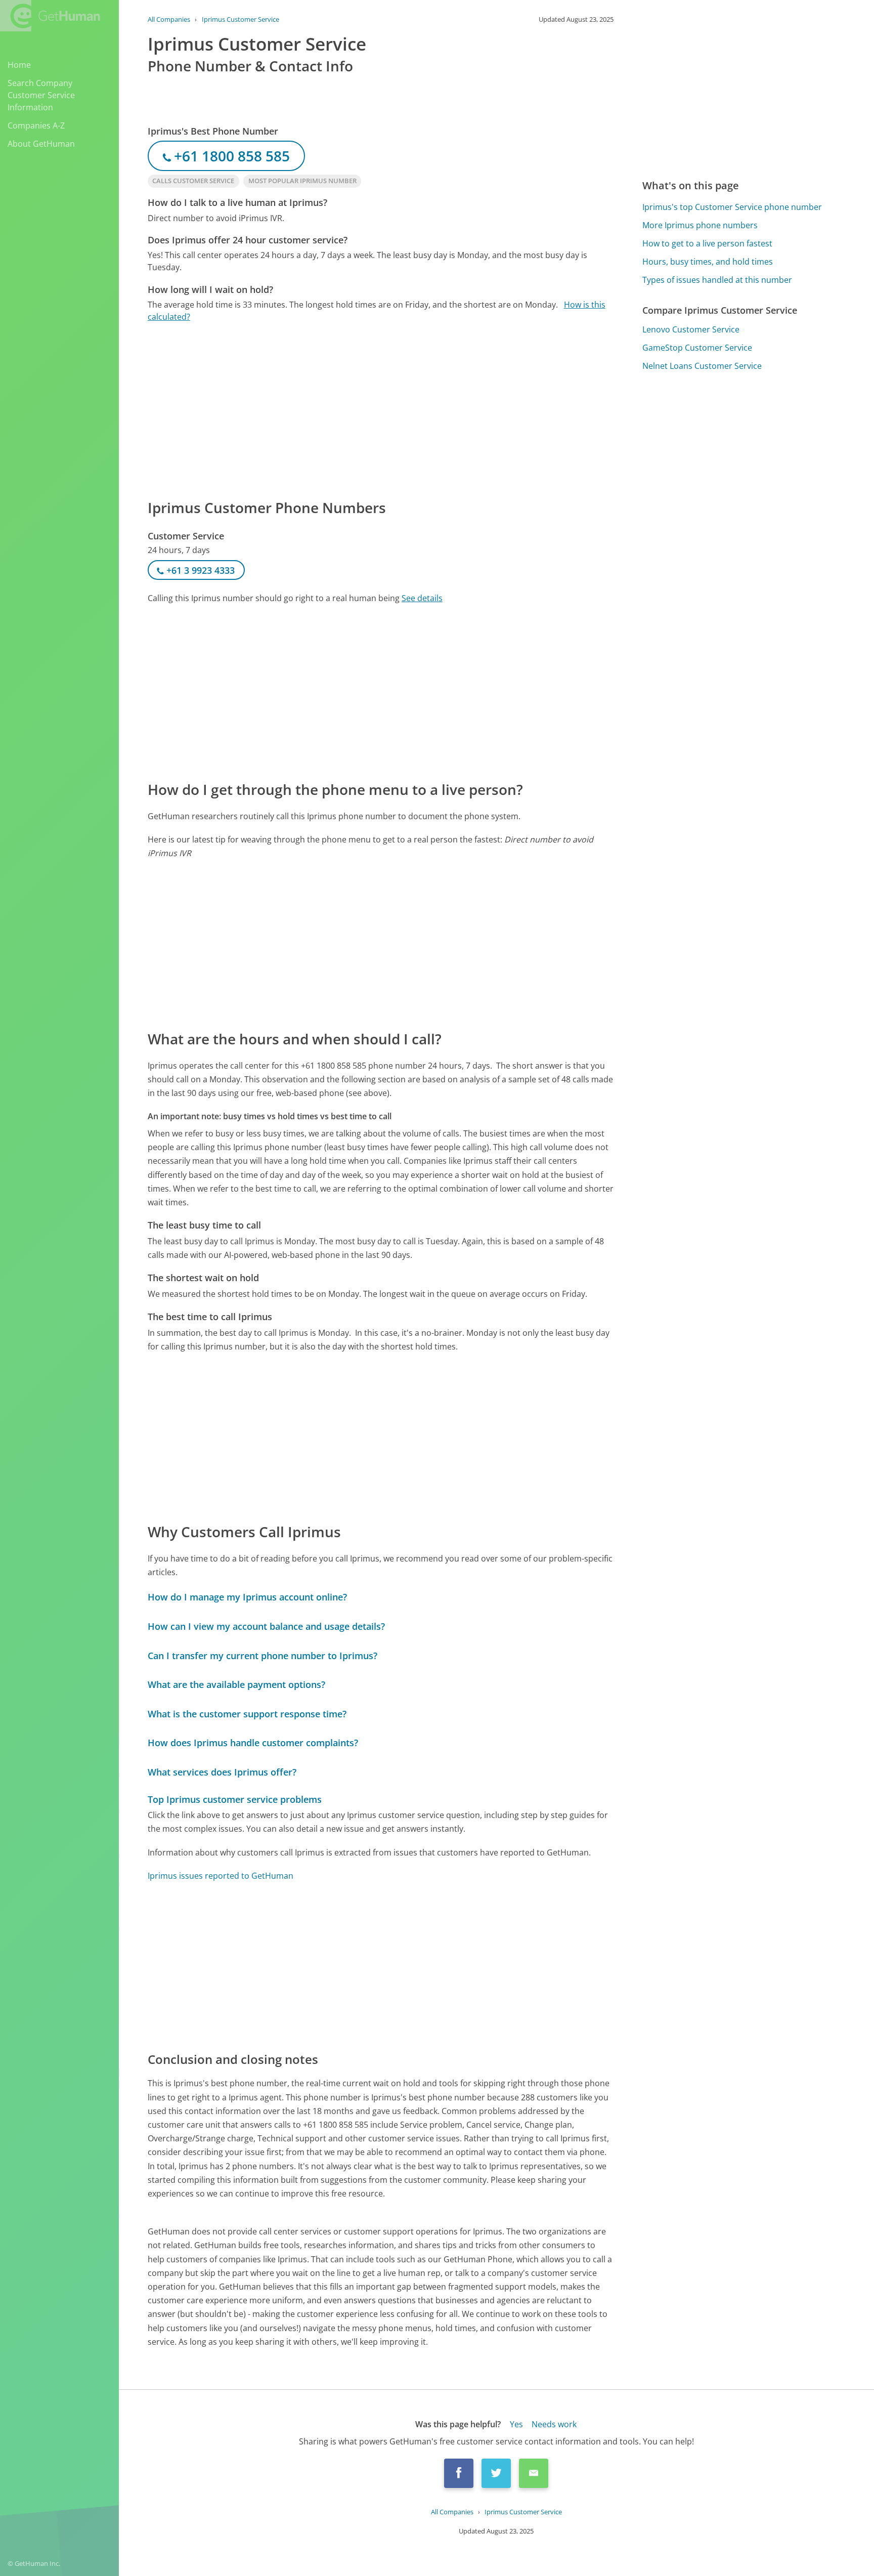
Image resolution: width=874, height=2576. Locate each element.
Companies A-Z (36, 125)
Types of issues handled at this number (717, 280)
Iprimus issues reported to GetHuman (221, 1876)
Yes (516, 2424)
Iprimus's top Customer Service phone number (732, 207)
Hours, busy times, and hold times (708, 262)
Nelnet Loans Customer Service (702, 366)
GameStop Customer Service (697, 348)
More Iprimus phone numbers (700, 225)
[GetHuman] (50, 16)
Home (19, 65)
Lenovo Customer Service (691, 329)
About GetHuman (41, 144)
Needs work (554, 2424)
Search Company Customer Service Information (41, 95)
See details (422, 598)
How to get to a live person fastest (707, 243)
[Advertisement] (381, 410)
